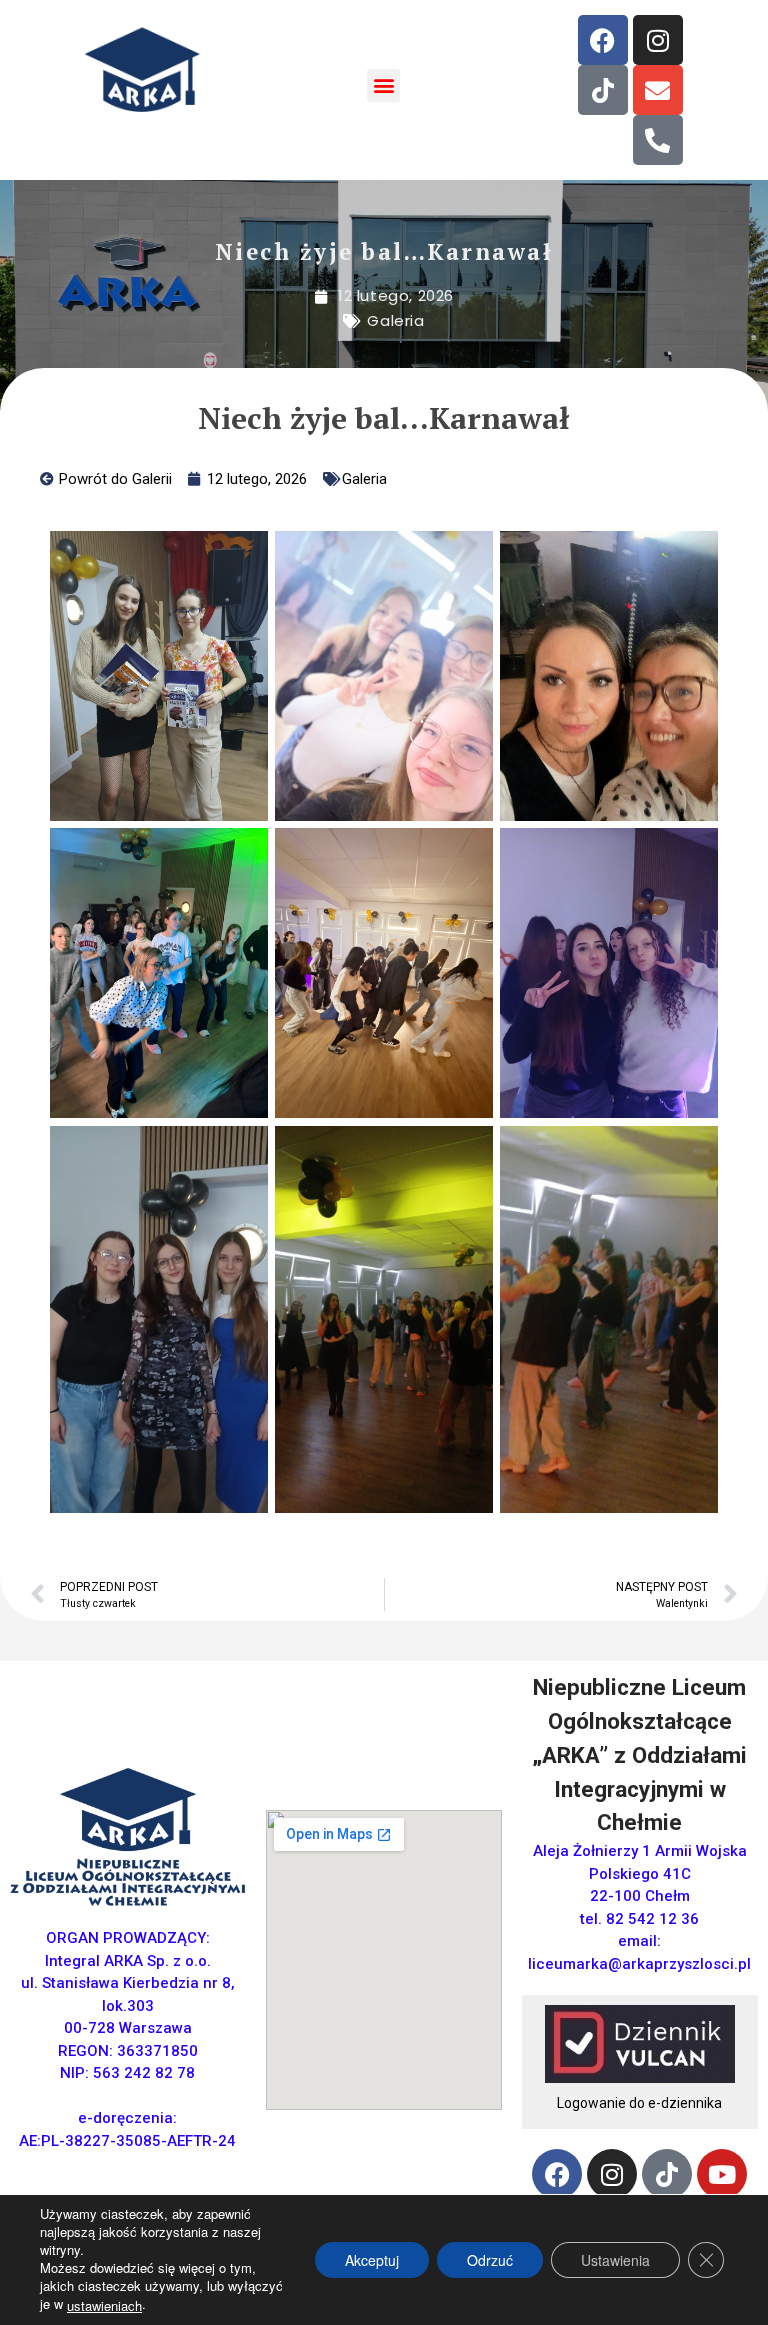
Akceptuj (372, 2260)
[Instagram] (658, 40)
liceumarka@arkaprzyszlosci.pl (639, 1964)
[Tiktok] (603, 90)
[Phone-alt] (658, 140)
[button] (383, 85)
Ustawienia (615, 2260)
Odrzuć (490, 2260)
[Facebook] (603, 40)
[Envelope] (658, 90)
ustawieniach (104, 2306)
